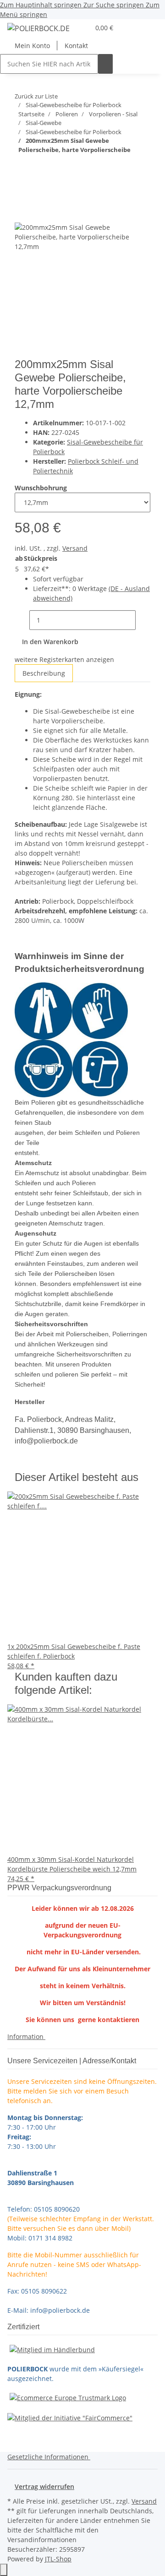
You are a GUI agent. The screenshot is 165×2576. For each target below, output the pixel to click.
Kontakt (76, 46)
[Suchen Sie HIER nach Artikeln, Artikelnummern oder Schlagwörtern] (105, 64)
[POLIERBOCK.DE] (38, 28)
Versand (75, 548)
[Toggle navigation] (19, 30)
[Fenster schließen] (22, 213)
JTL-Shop (58, 2559)
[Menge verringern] (22, 620)
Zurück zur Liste (36, 96)
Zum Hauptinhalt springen (42, 5)
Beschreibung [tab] (44, 673)
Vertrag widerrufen (44, 2487)
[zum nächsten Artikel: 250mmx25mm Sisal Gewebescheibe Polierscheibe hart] (38, 168)
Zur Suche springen (115, 5)
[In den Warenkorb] (22, 198)
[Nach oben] (4, 2570)
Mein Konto (32, 46)
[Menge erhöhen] (143, 620)
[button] (82, 28)
